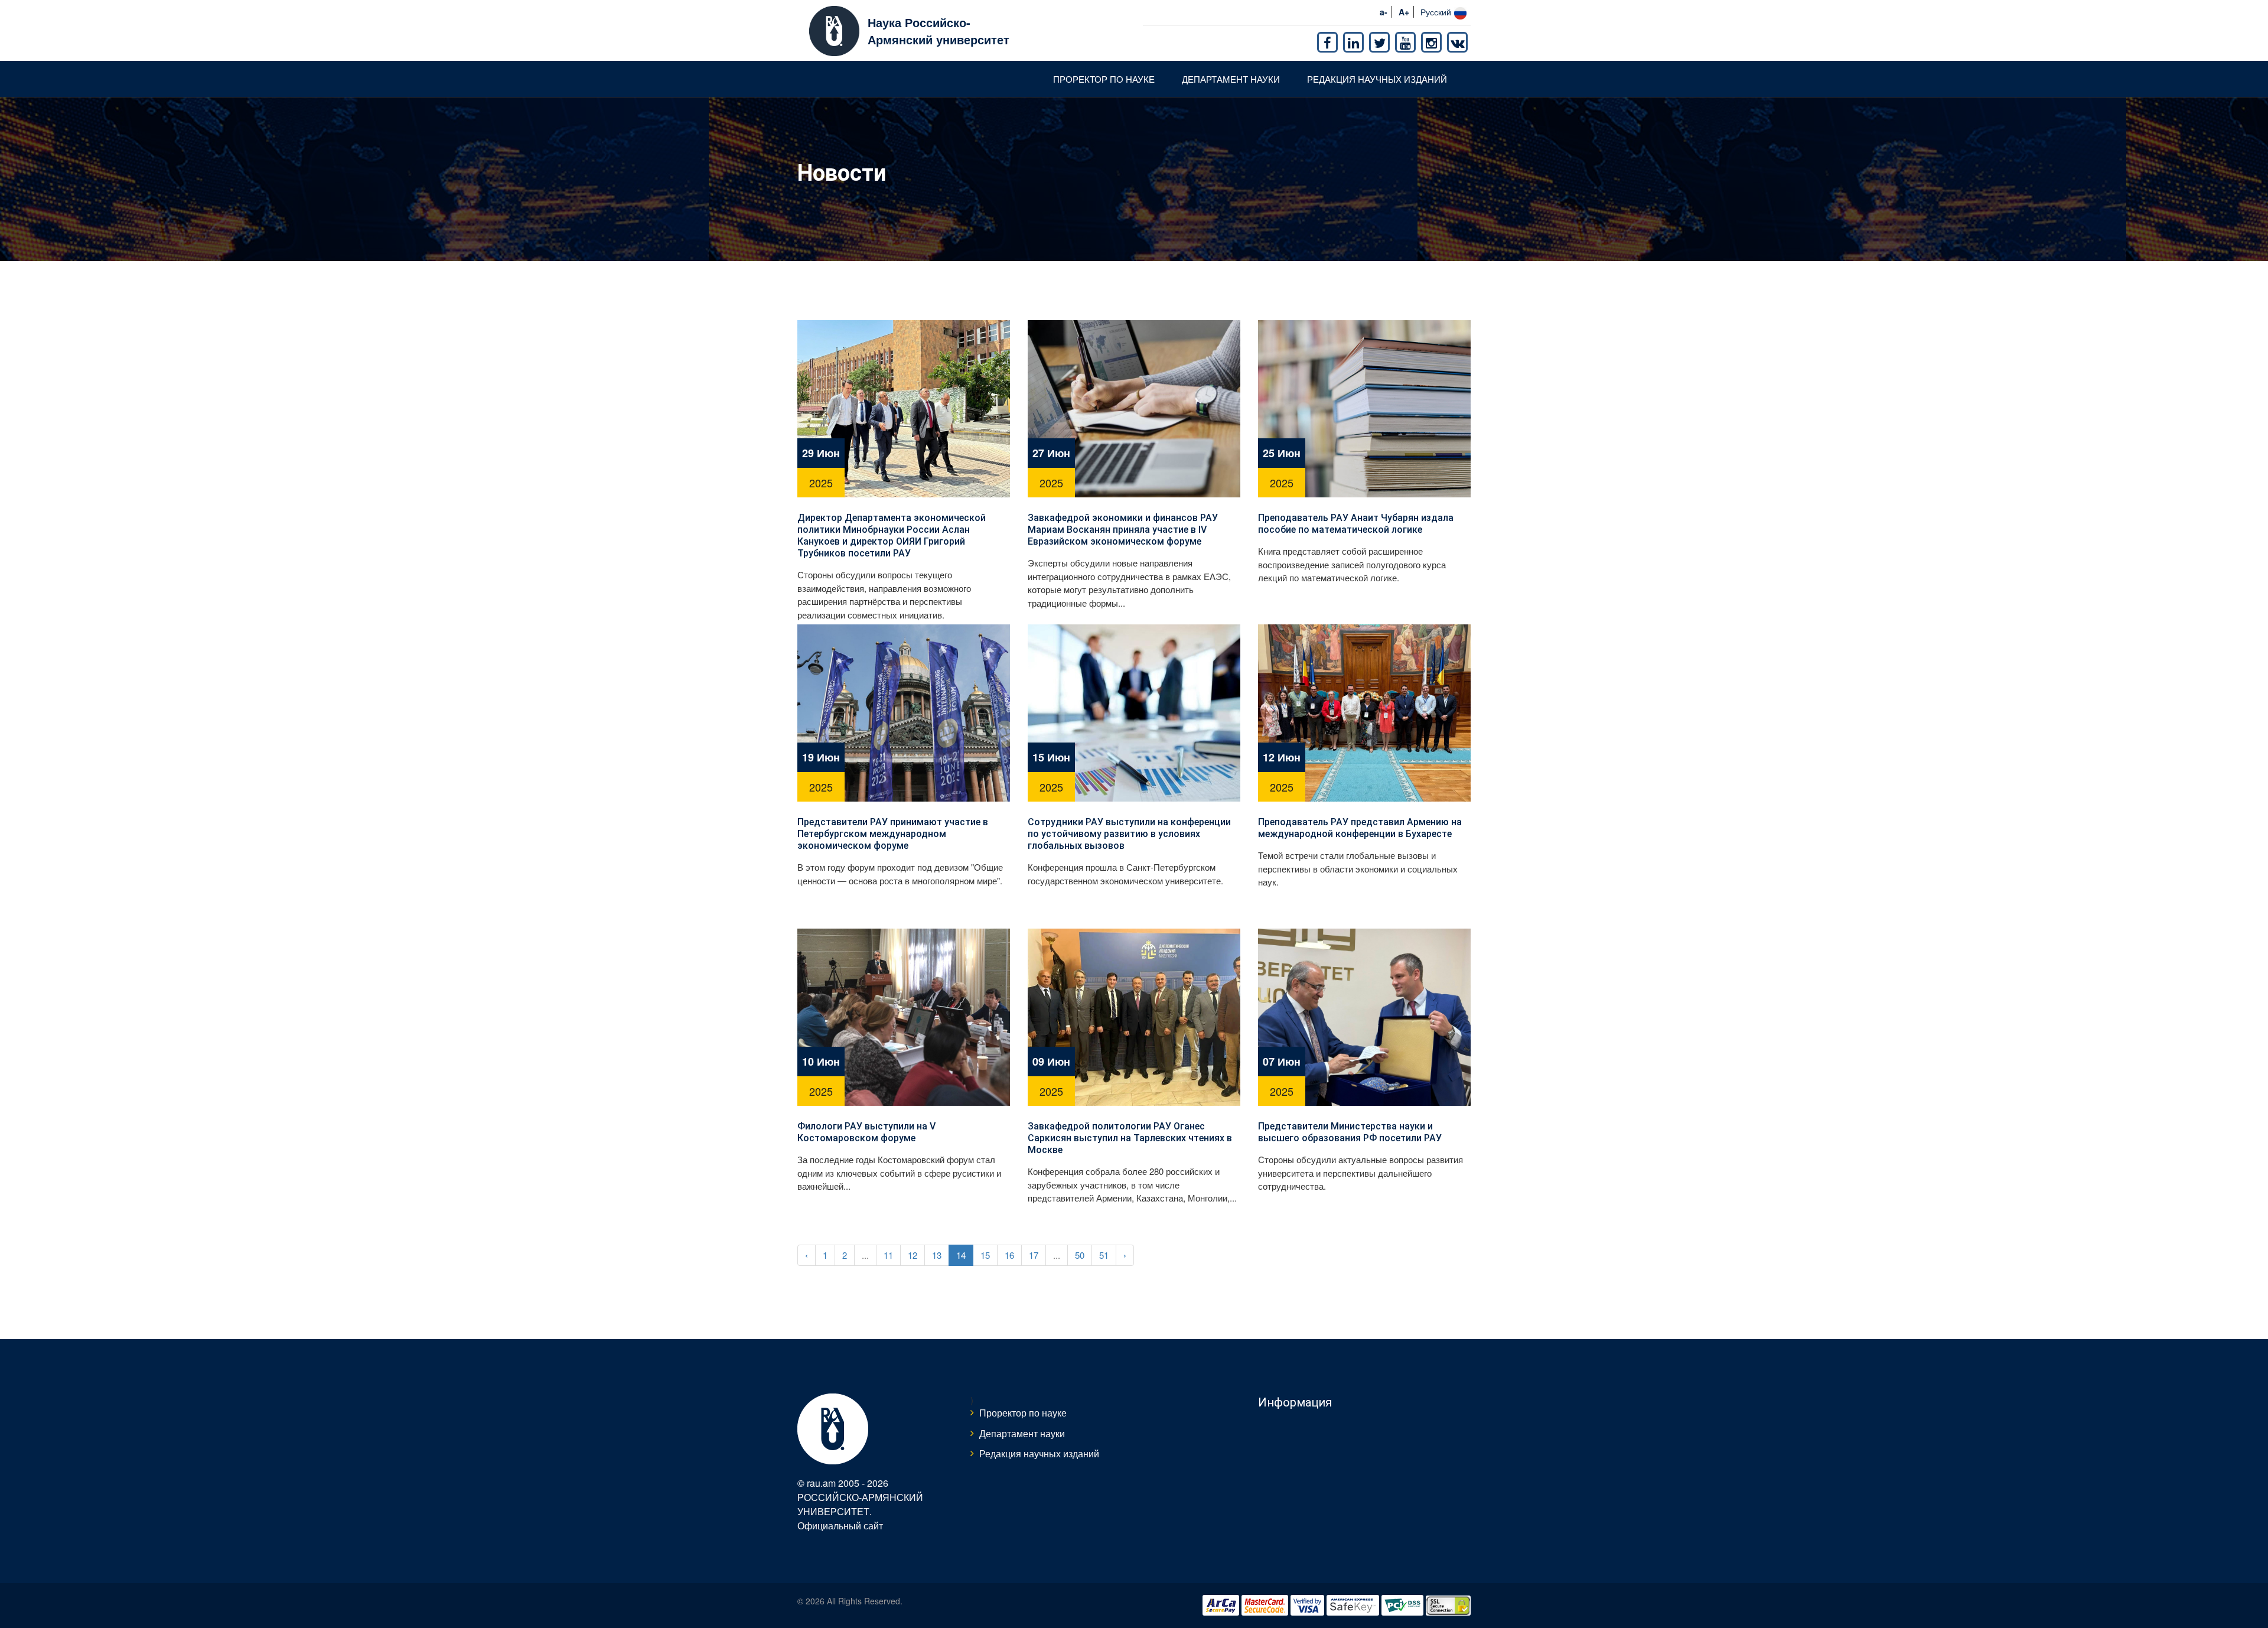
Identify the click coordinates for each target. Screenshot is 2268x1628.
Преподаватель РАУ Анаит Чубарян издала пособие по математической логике (1356, 524)
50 (1080, 1255)
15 (985, 1255)
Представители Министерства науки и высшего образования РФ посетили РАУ (1350, 1132)
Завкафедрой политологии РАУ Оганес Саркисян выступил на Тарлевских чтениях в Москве (1130, 1138)
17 (1034, 1255)
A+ (1404, 12)
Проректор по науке (1104, 79)
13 (937, 1255)
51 (1104, 1255)
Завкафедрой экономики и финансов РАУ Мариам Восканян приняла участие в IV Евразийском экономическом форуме (1123, 530)
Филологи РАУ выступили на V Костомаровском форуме (866, 1132)
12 (913, 1255)
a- (1384, 12)
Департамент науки (1231, 79)
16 (1009, 1255)
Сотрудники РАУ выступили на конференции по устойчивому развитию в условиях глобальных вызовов (1129, 834)
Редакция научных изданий (1377, 79)
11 (888, 1255)
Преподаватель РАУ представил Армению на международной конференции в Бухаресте (1360, 828)
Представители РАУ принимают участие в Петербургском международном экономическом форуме (893, 834)
